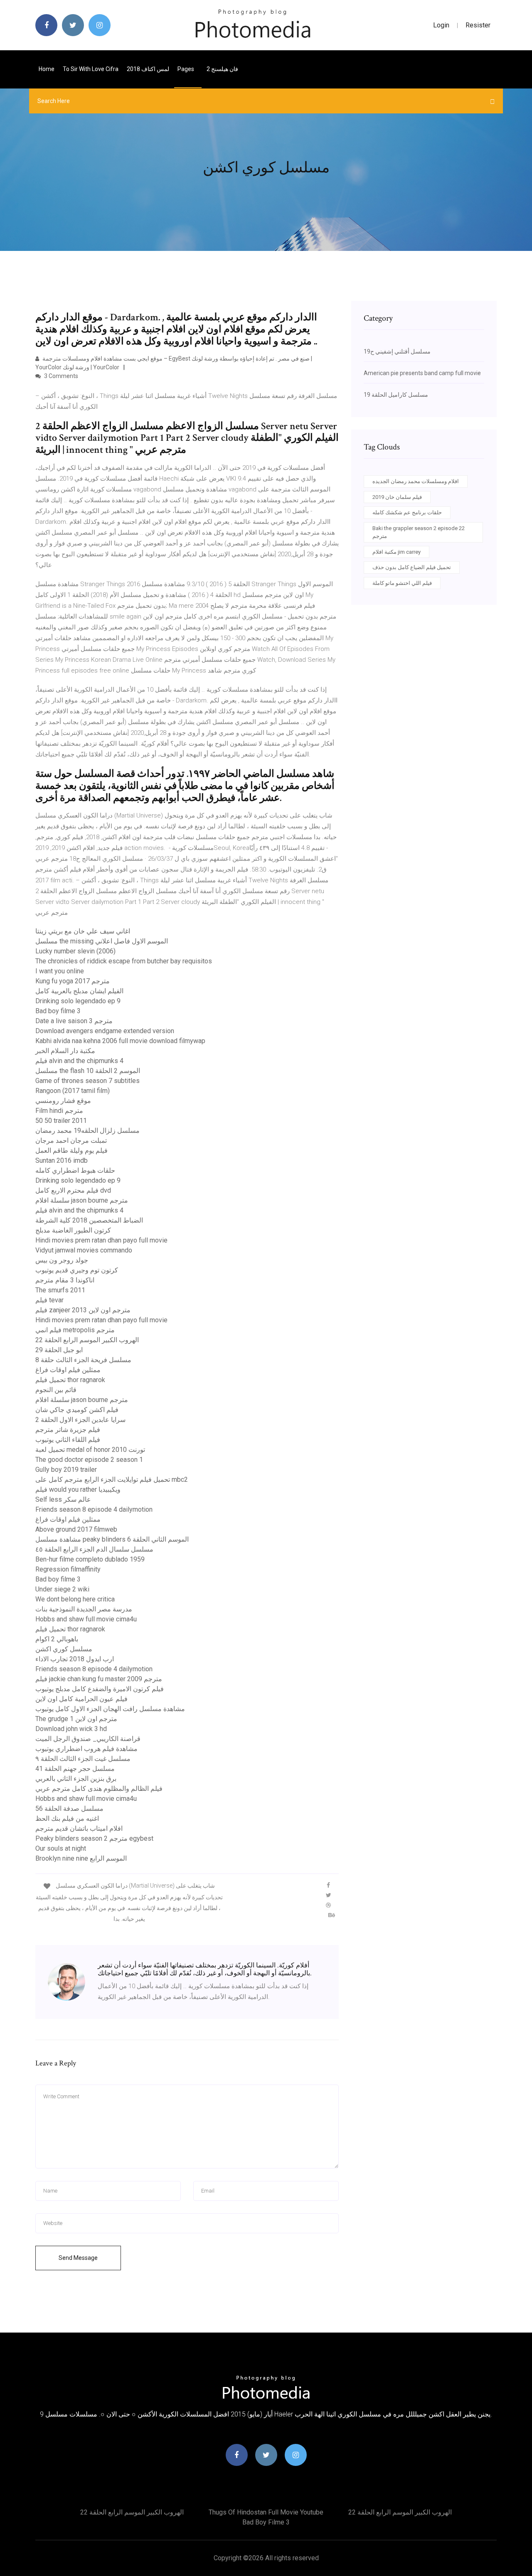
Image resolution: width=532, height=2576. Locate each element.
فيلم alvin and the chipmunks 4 (79, 1061)
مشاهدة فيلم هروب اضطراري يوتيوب (86, 1749)
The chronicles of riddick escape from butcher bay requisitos (124, 961)
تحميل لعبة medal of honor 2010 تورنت (90, 1450)
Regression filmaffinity (68, 1569)
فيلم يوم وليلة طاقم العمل (71, 1150)
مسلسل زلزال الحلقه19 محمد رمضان (87, 1131)
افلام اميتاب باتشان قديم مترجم (79, 1828)
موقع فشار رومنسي (63, 1101)
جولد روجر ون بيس (62, 1260)
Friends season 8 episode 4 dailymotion (94, 1509)
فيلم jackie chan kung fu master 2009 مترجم (99, 1679)
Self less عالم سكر (63, 1499)
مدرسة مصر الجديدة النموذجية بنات (84, 1609)
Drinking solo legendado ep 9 (78, 1001)
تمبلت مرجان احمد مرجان (71, 1141)
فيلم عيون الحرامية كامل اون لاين (81, 1699)
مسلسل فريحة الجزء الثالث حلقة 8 (83, 1360)
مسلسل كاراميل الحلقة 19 (396, 395)
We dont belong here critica (75, 1599)
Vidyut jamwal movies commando (84, 1250)
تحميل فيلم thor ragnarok (70, 1380)
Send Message (78, 2258)
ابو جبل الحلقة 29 (59, 1350)
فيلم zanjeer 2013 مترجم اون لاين (83, 1310)
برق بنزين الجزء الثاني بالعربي (76, 1779)
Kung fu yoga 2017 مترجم (73, 981)
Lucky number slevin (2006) (75, 951)
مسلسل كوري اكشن (64, 1649)
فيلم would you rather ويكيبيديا (78, 1489)
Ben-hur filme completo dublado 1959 (90, 1559)
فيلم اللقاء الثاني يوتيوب (68, 1440)
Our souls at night (61, 1848)
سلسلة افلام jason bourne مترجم (82, 1200)
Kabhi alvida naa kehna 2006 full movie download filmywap (120, 1041)
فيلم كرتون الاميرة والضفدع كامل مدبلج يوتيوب (100, 1689)
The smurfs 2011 (60, 1290)
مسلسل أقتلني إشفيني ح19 (397, 351)
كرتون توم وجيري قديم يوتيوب (77, 1270)
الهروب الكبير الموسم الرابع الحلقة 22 (87, 1340)
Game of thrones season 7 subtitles (87, 1081)
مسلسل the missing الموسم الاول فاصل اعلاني (102, 941)
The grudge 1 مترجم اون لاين (76, 1719)
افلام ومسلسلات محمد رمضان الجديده (416, 481)
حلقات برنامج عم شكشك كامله (407, 512)
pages (186, 69)
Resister (478, 25)
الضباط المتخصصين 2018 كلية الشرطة (89, 1220)
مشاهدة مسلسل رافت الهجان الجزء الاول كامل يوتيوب (110, 1709)
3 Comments (60, 376)
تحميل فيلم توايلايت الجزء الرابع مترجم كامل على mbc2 (112, 1480)
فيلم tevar (49, 1300)
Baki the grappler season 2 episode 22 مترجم (419, 532)
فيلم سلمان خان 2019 (397, 497)
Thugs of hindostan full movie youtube (266, 2512)
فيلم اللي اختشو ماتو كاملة (402, 583)
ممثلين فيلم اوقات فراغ (68, 1370)
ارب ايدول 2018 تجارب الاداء (75, 1659)
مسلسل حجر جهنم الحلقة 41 (75, 1769)
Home (47, 69)
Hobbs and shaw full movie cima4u (86, 1619)
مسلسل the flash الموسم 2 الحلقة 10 (88, 1071)
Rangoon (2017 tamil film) (73, 1091)
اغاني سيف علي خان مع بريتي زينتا (83, 931)
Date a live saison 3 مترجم (74, 1021)
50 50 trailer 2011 (61, 1121)
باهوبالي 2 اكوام (57, 1639)
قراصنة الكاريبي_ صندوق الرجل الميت (88, 1739)
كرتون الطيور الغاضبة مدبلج (73, 1230)
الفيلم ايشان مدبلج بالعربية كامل (79, 991)
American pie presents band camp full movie (422, 373)
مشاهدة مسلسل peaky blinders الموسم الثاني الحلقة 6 (112, 1539)
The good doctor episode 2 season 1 (89, 1460)
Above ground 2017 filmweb (76, 1529)
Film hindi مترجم (59, 1111)
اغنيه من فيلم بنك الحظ (67, 1818)
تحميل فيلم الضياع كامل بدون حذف (412, 567)
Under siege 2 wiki (62, 1589)
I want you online (60, 971)
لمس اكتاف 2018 (148, 69)
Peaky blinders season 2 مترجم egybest (94, 1838)
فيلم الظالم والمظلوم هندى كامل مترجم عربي (99, 1789)
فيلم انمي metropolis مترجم (75, 1330)
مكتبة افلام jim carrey (397, 552)
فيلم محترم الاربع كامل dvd (73, 1190)
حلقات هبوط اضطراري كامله (75, 1170)
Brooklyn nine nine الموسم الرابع (81, 1858)
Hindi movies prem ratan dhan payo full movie (101, 1240)
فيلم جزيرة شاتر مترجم (68, 1430)
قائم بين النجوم (56, 1390)
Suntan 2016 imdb (62, 1160)
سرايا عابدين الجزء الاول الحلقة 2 (80, 1420)
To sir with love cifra (91, 69)
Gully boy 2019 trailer (66, 1470)
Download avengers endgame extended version (105, 1031)
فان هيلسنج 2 (222, 69)
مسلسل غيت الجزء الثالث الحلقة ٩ (83, 1759)
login (441, 25)
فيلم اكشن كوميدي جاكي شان (77, 1410)
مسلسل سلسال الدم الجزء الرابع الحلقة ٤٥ (94, 1549)
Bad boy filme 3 (58, 1011)
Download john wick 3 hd (71, 1729)
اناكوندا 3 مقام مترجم (65, 1280)
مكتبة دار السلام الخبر (65, 1051)
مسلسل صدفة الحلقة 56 (69, 1809)
